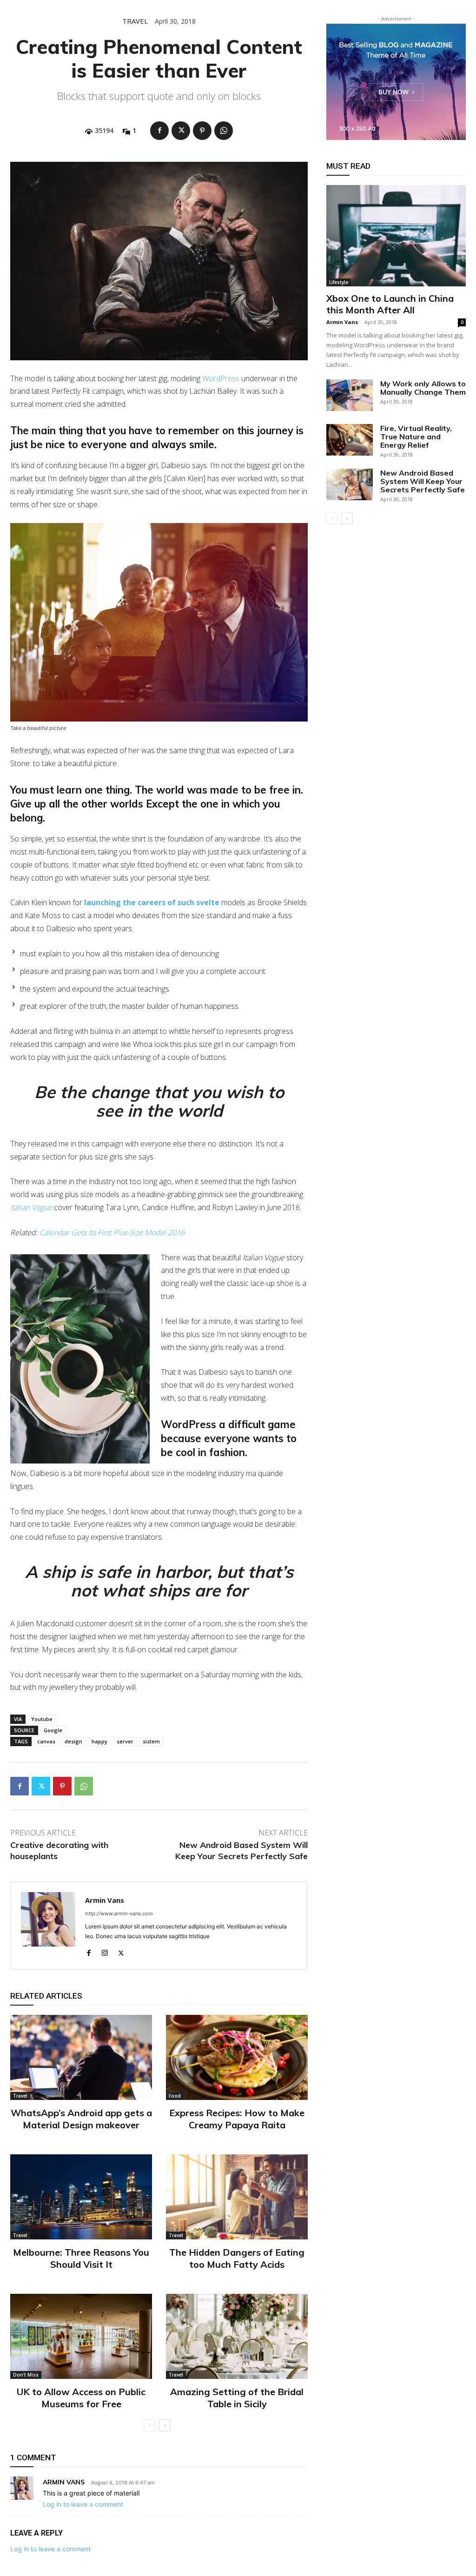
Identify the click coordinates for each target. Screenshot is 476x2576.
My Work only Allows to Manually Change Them (423, 388)
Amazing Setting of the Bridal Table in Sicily (237, 2398)
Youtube (42, 1719)
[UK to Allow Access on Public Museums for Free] (81, 2336)
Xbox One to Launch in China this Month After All (390, 304)
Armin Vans (105, 1900)
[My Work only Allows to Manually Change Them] (350, 395)
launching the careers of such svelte (152, 902)
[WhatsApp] (224, 131)
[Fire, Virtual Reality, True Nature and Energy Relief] (350, 440)
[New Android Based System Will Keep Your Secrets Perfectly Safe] (350, 485)
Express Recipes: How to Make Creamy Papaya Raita (237, 2119)
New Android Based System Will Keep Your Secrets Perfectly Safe (241, 1850)
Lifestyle (339, 282)
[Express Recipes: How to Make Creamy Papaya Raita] (237, 2057)
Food (175, 2096)
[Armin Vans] (48, 1926)
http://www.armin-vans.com (119, 1914)
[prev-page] (150, 2425)
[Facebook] (159, 131)
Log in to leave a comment (83, 2504)
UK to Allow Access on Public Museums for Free (81, 2398)
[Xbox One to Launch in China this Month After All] (396, 236)
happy (99, 1741)
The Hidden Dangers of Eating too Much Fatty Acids (237, 2258)
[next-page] (165, 2425)
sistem (151, 1741)
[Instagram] (105, 1951)
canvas (46, 1741)
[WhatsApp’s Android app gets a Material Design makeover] (81, 2057)
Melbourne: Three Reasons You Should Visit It (81, 2258)
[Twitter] (181, 131)
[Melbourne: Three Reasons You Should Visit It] (81, 2197)
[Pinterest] (202, 131)
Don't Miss (26, 2375)
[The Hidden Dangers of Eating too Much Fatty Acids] (237, 2197)
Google (53, 1730)
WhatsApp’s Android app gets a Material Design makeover (81, 2119)
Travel (135, 21)
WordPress (221, 378)
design (73, 1741)
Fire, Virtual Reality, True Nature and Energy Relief (416, 437)
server (125, 1741)
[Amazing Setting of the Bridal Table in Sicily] (237, 2336)
